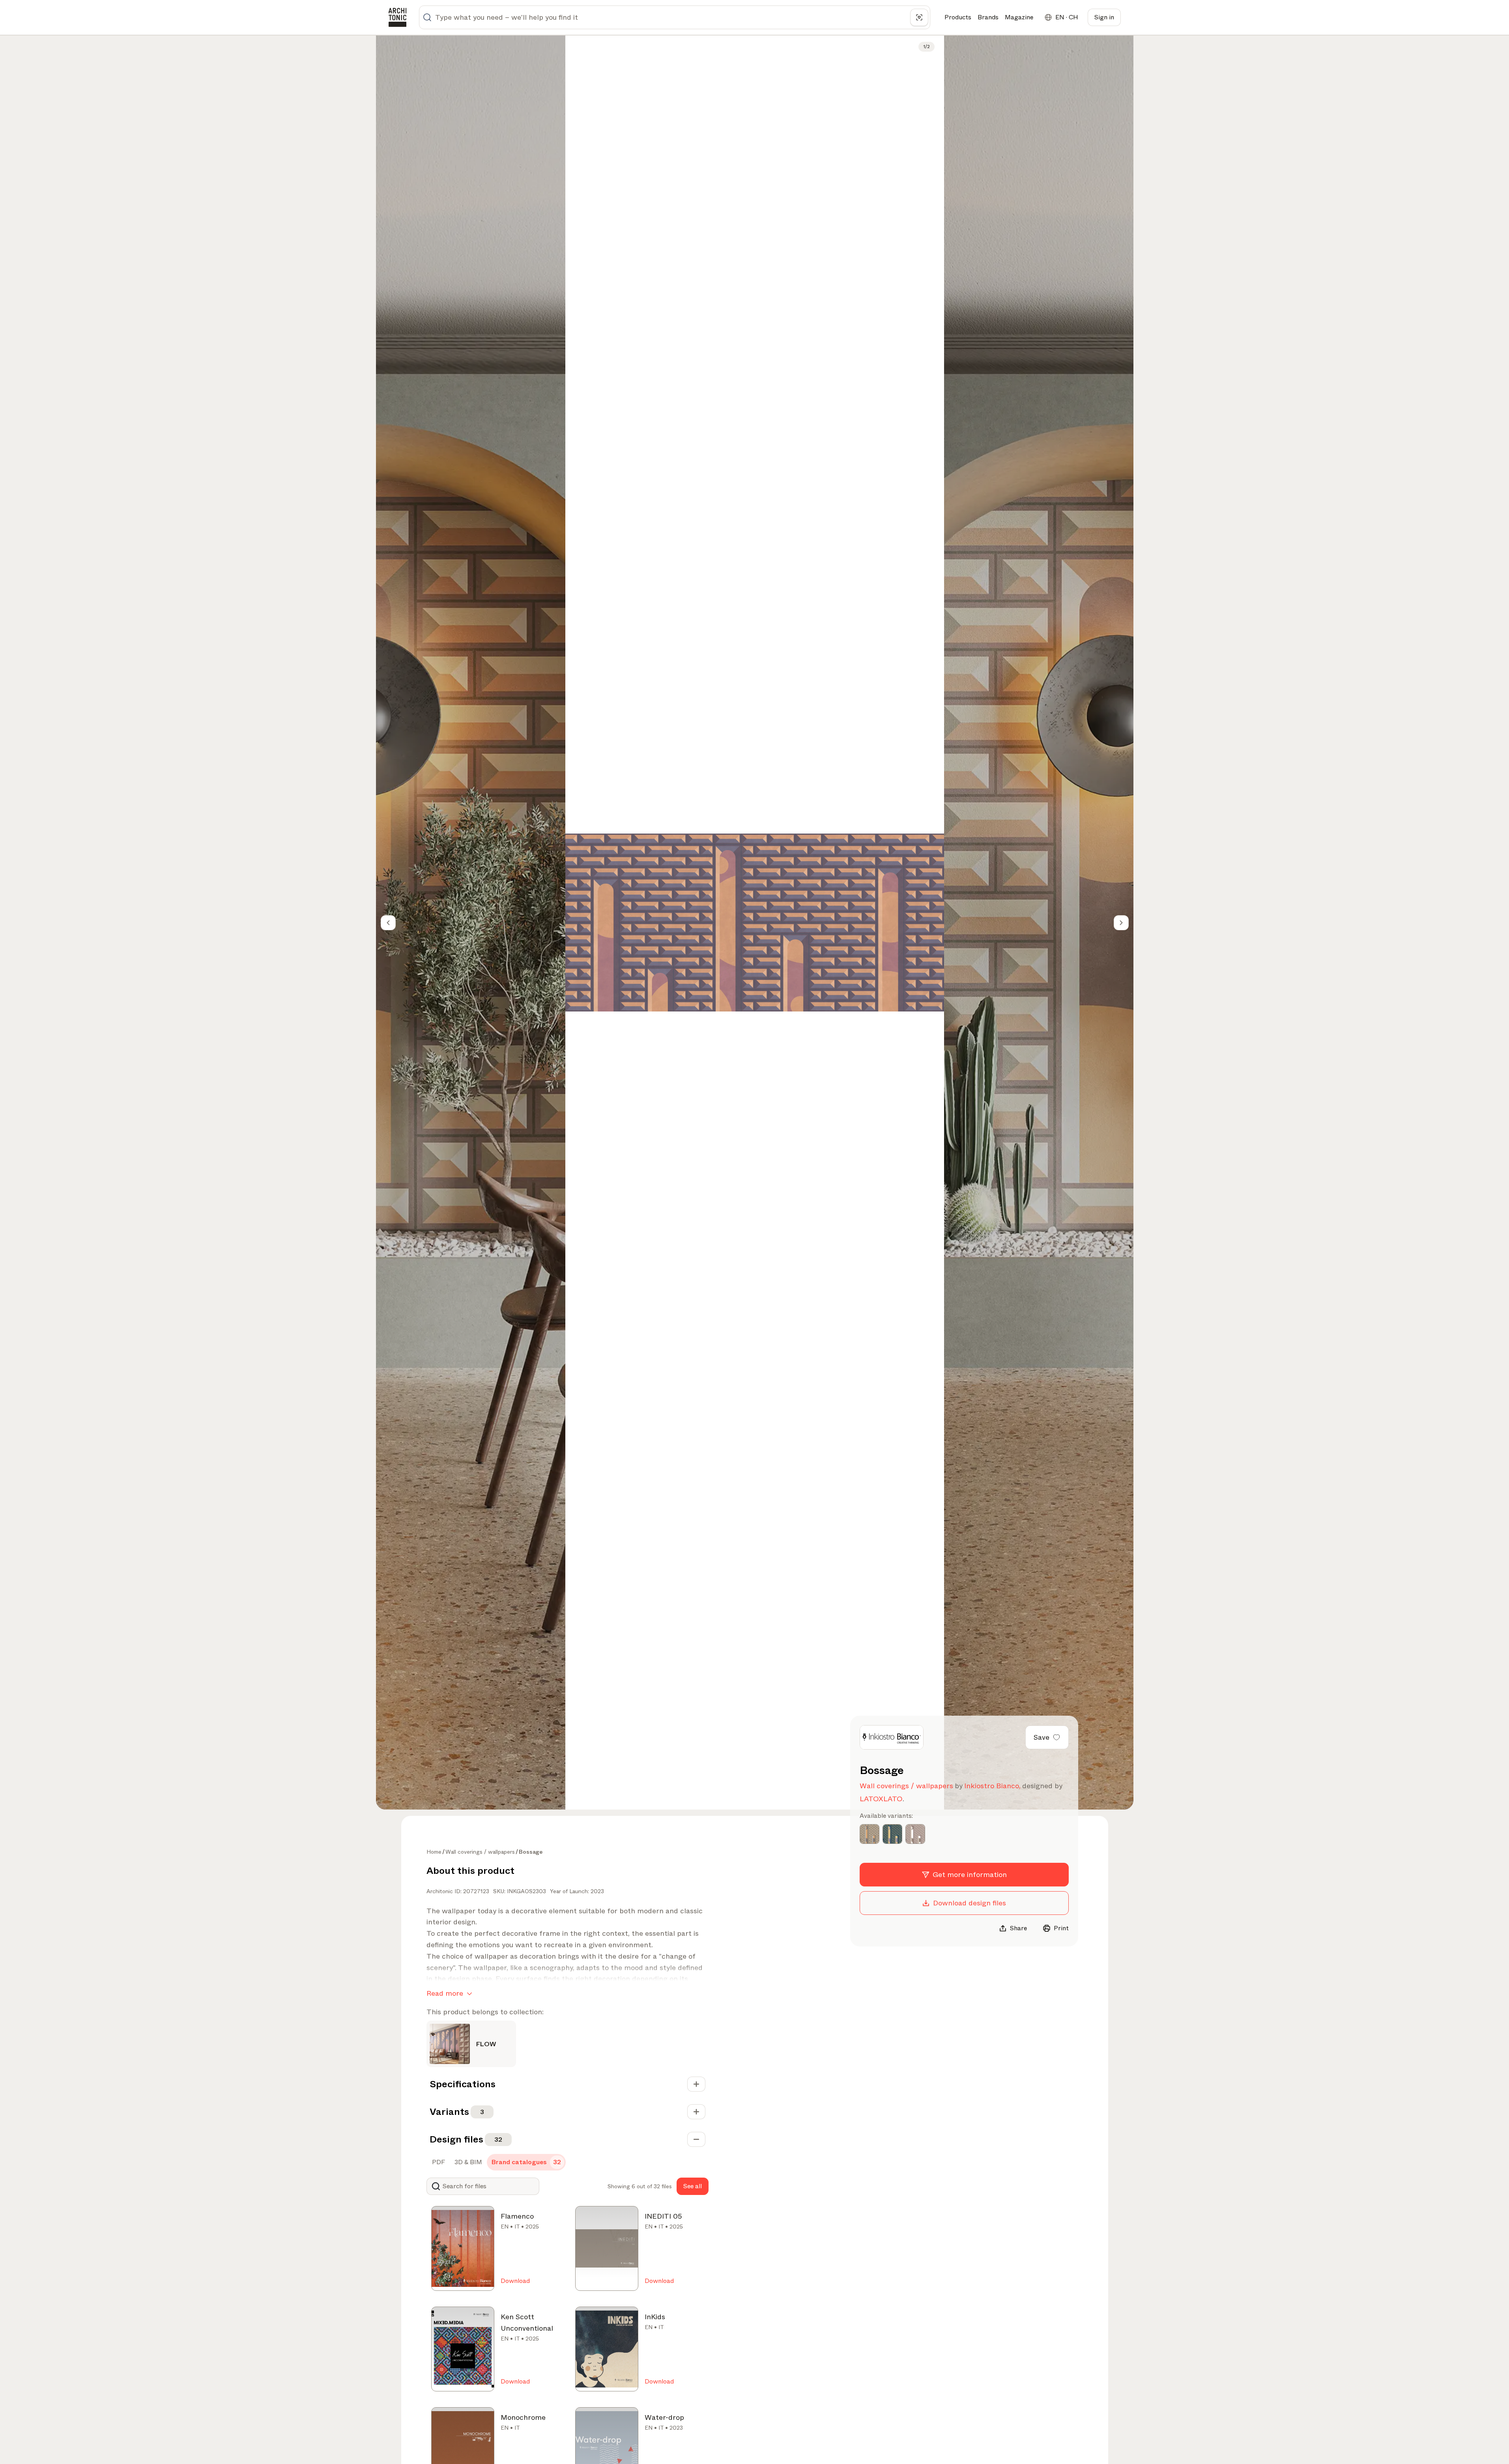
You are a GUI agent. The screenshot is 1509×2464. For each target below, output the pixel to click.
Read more (445, 1993)
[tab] (438, 2162)
